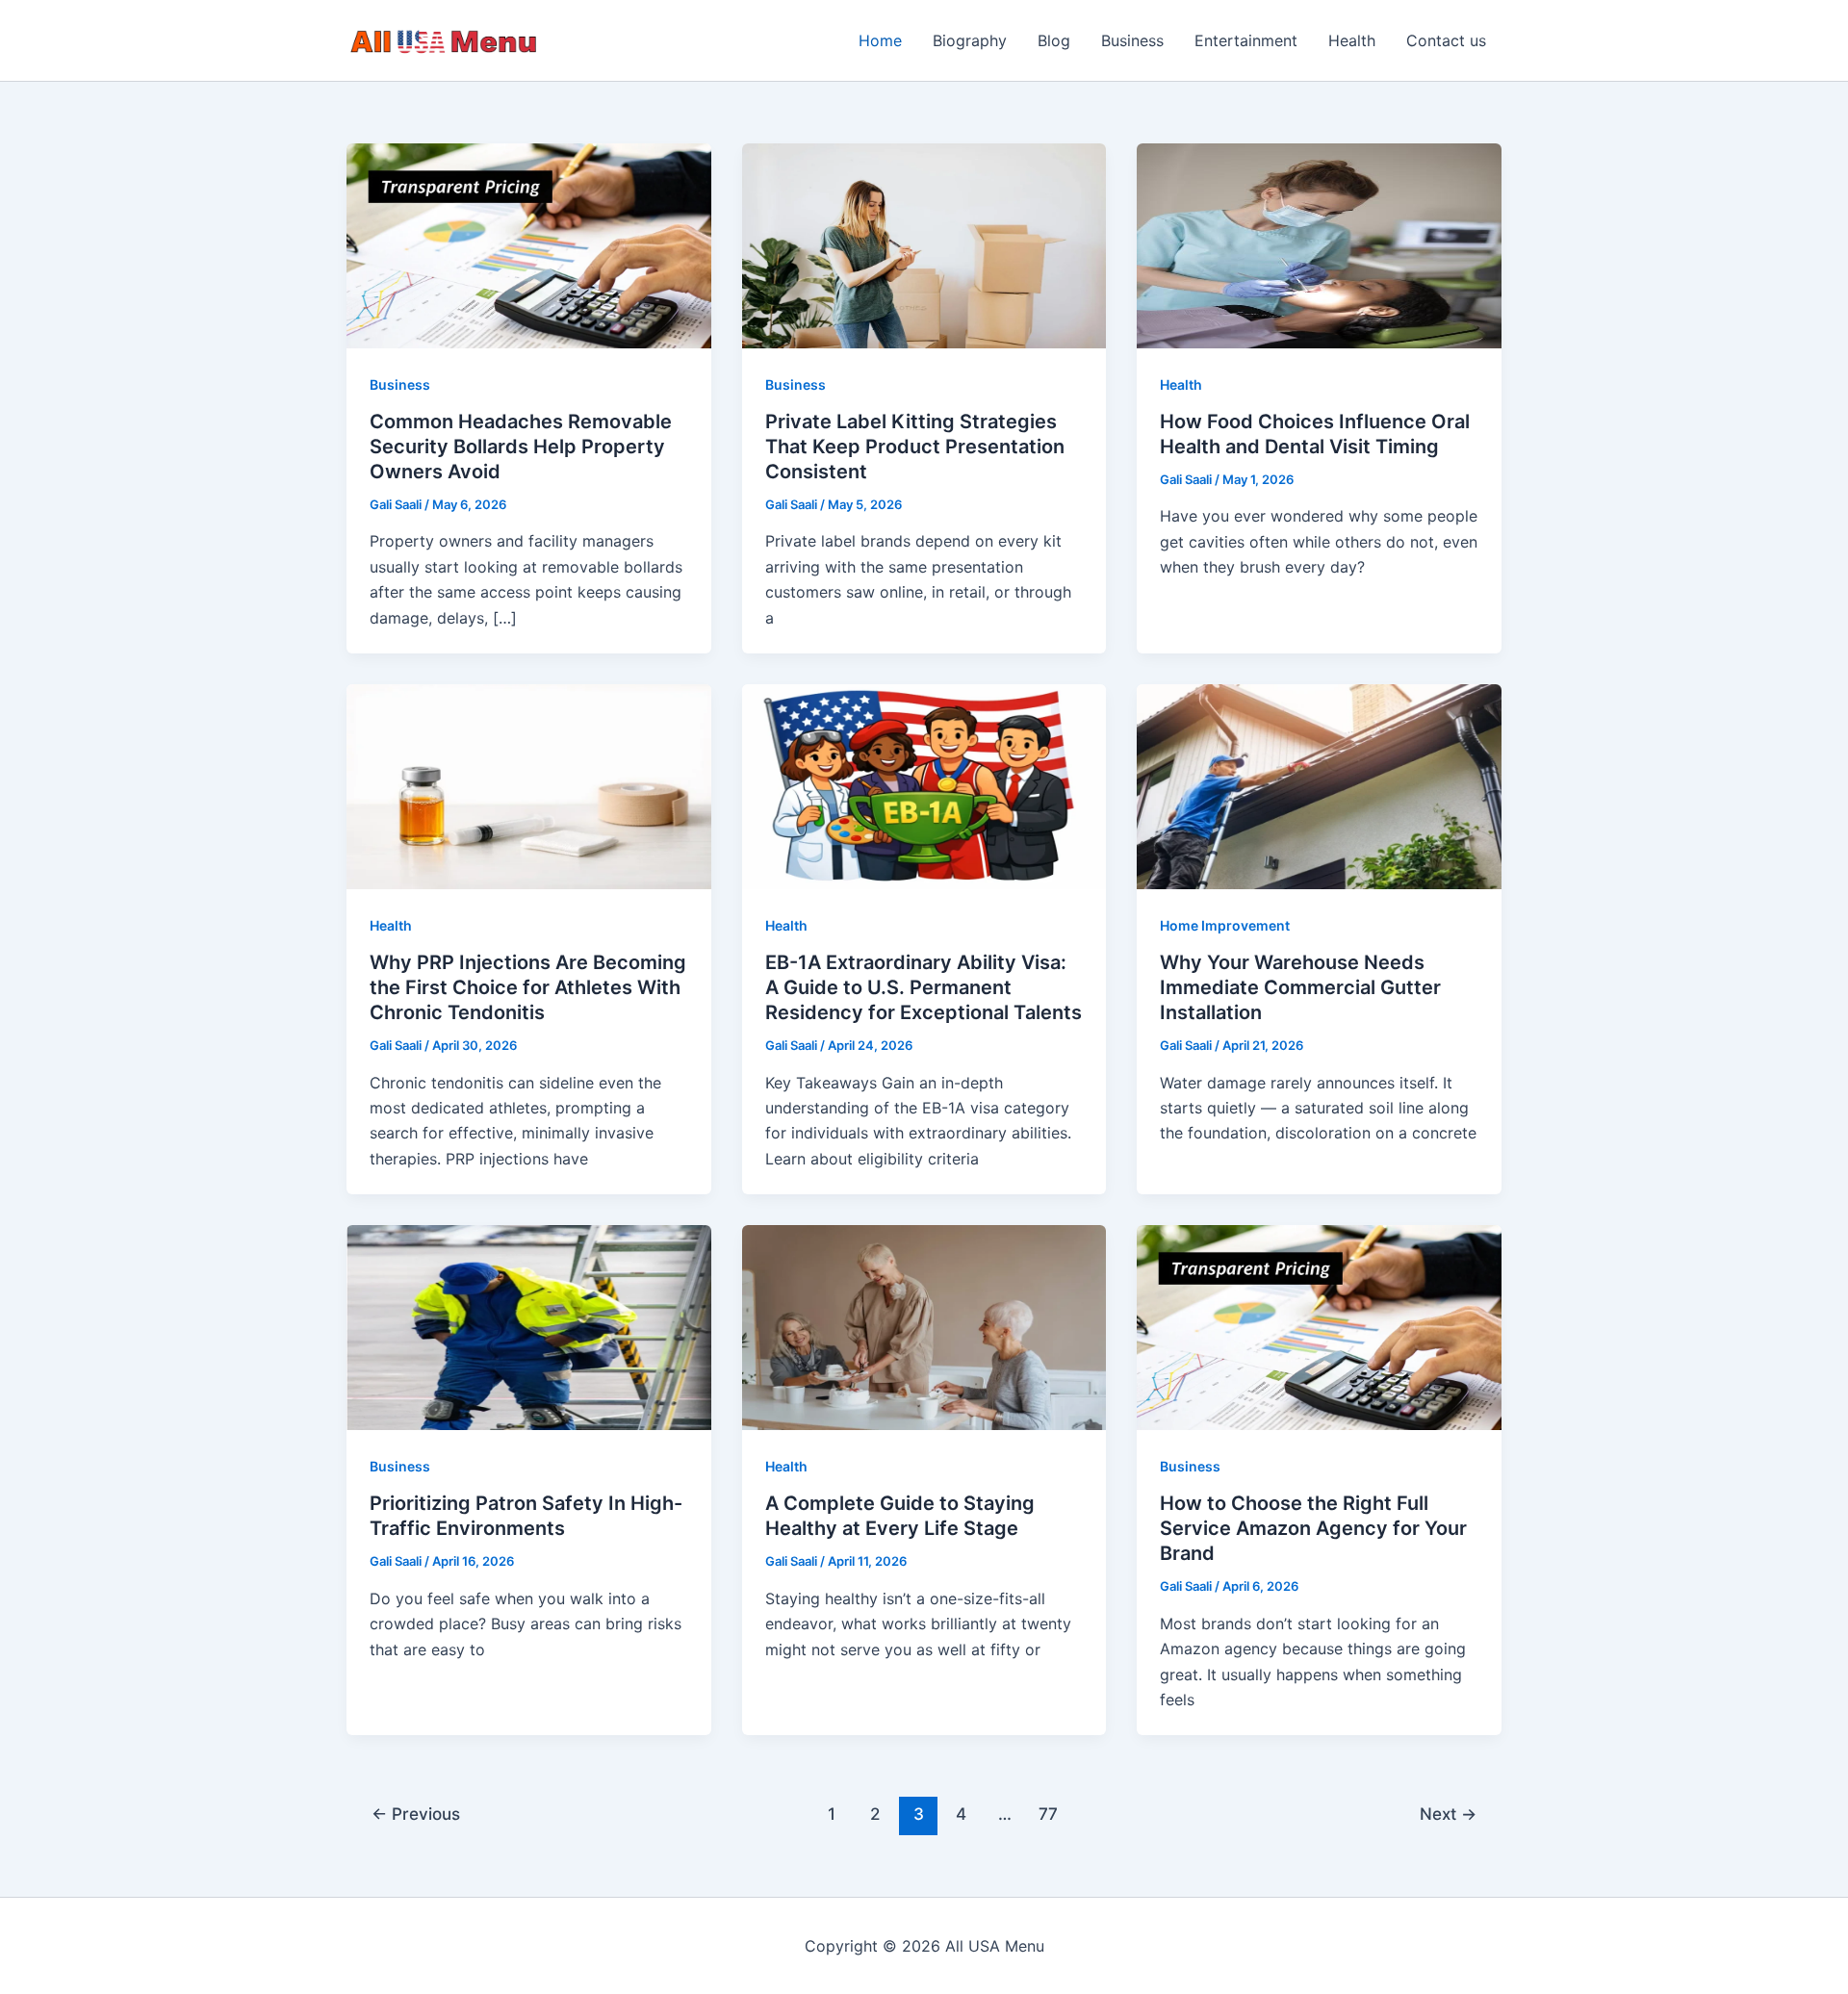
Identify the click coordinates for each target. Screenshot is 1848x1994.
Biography (970, 40)
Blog (1054, 40)
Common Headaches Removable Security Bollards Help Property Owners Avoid (521, 447)
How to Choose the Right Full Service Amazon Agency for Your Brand (1313, 1528)
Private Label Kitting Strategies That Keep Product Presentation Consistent (915, 447)
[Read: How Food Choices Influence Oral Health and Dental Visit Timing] (1319, 244)
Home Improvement (1225, 925)
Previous (416, 1814)
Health (1352, 40)
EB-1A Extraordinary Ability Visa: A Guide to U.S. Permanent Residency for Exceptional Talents (924, 987)
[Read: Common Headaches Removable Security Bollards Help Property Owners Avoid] (529, 244)
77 (1048, 1814)
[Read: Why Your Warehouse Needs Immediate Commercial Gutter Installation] (1319, 785)
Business (1132, 40)
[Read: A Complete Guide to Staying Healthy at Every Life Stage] (924, 1326)
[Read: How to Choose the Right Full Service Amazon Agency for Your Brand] (1319, 1326)
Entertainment (1246, 40)
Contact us (1446, 40)
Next (1448, 1814)
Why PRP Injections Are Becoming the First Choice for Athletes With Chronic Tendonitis (528, 987)
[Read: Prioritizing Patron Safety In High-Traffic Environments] (529, 1326)
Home (880, 40)
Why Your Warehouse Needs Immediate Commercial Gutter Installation (1300, 987)
